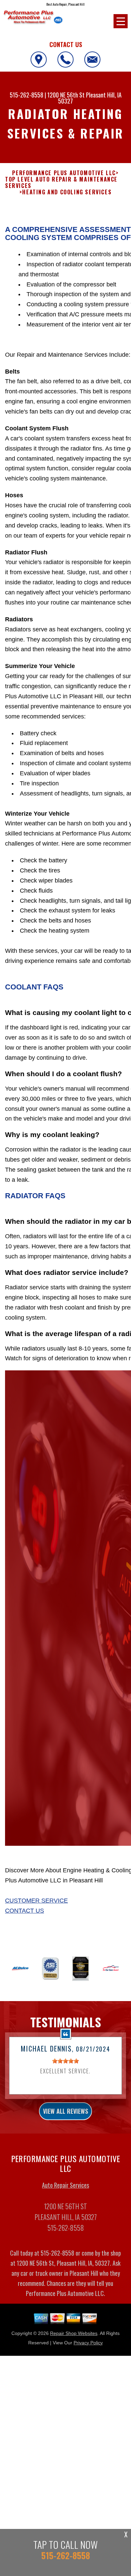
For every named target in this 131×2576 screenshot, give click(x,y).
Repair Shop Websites (74, 2333)
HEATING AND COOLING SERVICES (67, 192)
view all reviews (65, 2111)
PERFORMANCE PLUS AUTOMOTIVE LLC (64, 173)
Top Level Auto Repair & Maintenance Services (61, 183)
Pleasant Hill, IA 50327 (90, 98)
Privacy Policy (88, 2343)
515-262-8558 (27, 95)
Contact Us (25, 1911)
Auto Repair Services (65, 2185)
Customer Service (36, 1901)
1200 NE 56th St (66, 95)
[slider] (65, 2061)
